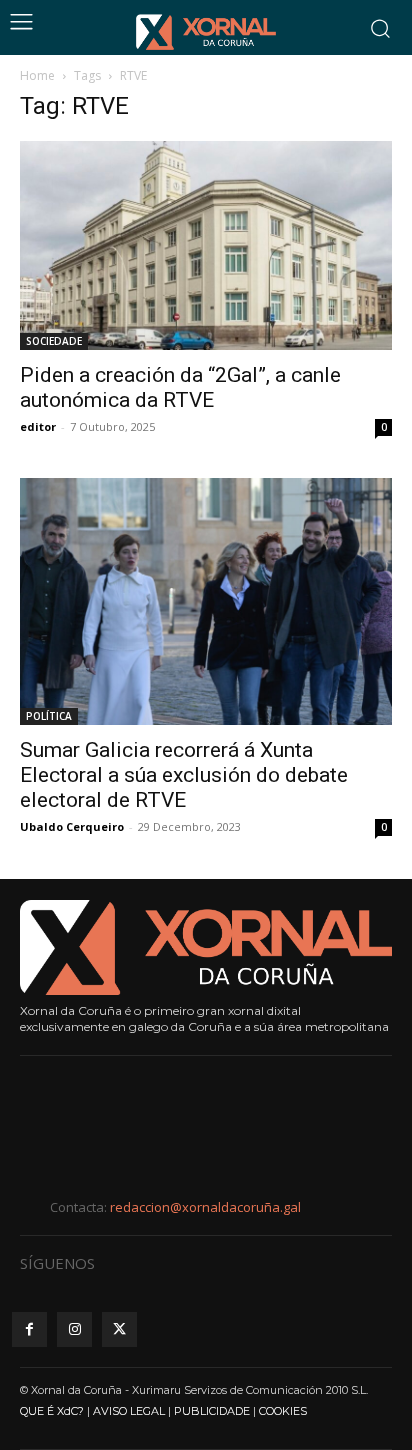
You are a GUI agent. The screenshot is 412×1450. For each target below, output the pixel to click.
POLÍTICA (49, 716)
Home (37, 75)
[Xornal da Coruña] (206, 32)
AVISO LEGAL (129, 1411)
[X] (119, 1329)
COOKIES (283, 1411)
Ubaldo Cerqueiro (72, 826)
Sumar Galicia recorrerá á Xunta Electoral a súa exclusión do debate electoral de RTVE (184, 775)
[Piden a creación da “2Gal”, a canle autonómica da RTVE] (206, 245)
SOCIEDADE (54, 341)
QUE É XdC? (52, 1411)
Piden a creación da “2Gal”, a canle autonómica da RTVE (180, 387)
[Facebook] (29, 1329)
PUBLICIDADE (212, 1411)
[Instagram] (74, 1329)
